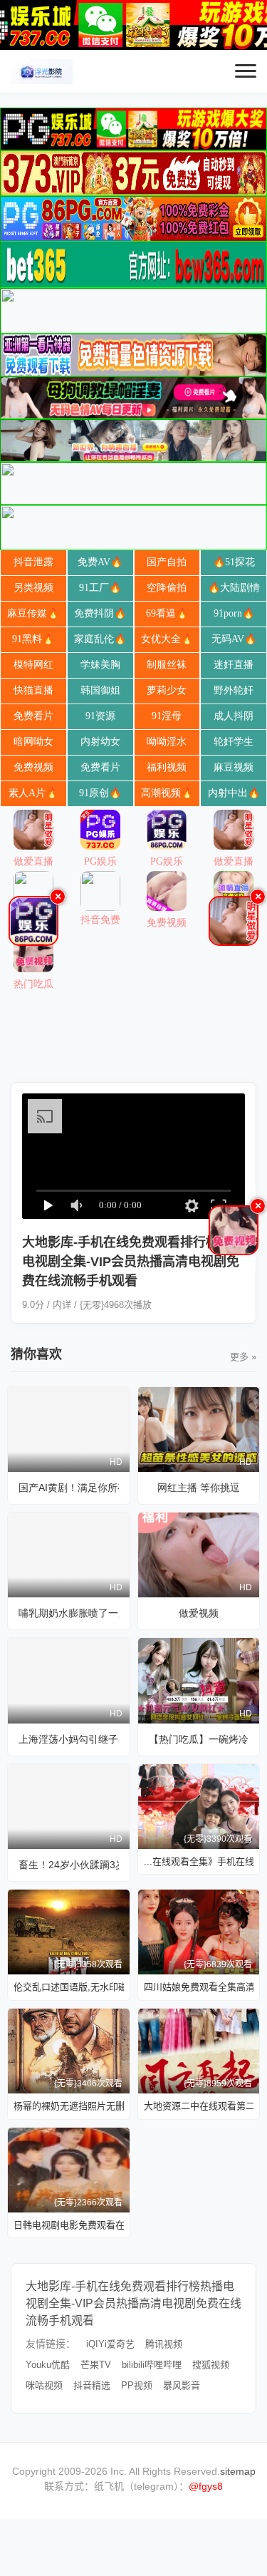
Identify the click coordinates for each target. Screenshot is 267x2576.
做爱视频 (199, 1613)
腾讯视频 (164, 2344)
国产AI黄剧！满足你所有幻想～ (69, 1488)
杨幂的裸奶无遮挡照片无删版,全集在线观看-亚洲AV (69, 2106)
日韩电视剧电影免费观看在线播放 (69, 2225)
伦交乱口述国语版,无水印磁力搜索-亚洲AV (69, 1987)
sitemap (238, 2471)
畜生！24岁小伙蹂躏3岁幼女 (69, 1865)
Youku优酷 (48, 2365)
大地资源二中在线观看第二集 (199, 2106)
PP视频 (137, 2385)
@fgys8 (206, 2486)
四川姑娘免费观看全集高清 (199, 1987)
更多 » (243, 1357)
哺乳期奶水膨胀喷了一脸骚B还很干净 (69, 1613)
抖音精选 (92, 2385)
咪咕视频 (44, 2385)
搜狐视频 (211, 2365)
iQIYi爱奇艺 (110, 2344)
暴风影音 (182, 2385)
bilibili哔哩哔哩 (152, 2365)
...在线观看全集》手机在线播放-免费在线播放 (199, 1861)
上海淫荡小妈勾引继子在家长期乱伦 (69, 1739)
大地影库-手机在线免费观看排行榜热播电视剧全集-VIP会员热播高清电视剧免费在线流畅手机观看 (133, 2303)
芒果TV (96, 2365)
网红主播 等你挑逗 (199, 1488)
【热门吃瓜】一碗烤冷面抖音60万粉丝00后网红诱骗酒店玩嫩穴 (199, 1739)
